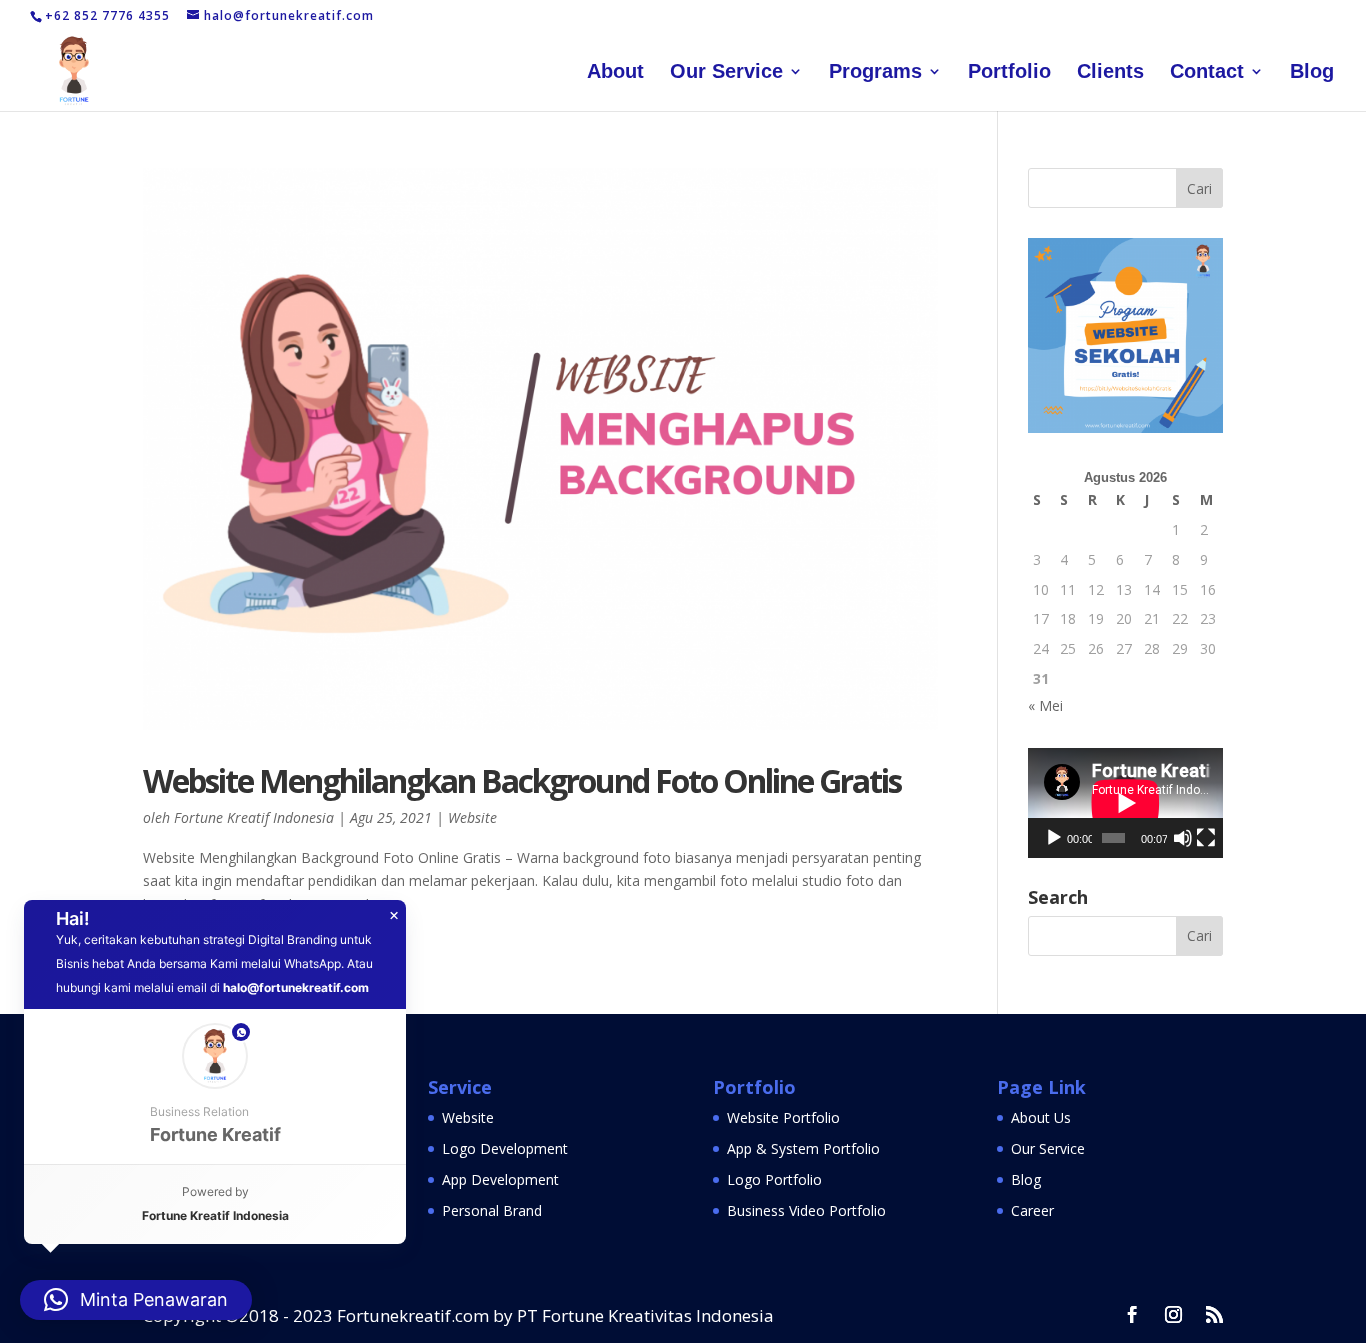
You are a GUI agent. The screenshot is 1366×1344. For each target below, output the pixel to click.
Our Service (726, 73)
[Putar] (1054, 838)
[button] (215, 1086)
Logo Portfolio (774, 1179)
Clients (1110, 73)
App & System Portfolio (803, 1148)
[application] (1125, 803)
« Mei (1045, 705)
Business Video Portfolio (806, 1210)
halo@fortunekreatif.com (296, 987)
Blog (1312, 73)
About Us (1041, 1117)
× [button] (394, 916)
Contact (1207, 73)
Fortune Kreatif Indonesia (254, 817)
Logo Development (505, 1148)
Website (472, 817)
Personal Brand (492, 1210)
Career (1032, 1210)
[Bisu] (1183, 838)
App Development (500, 1179)
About (615, 73)
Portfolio (1009, 73)
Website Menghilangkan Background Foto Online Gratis (522, 780)
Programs (875, 73)
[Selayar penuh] (1206, 838)
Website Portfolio (783, 1117)
